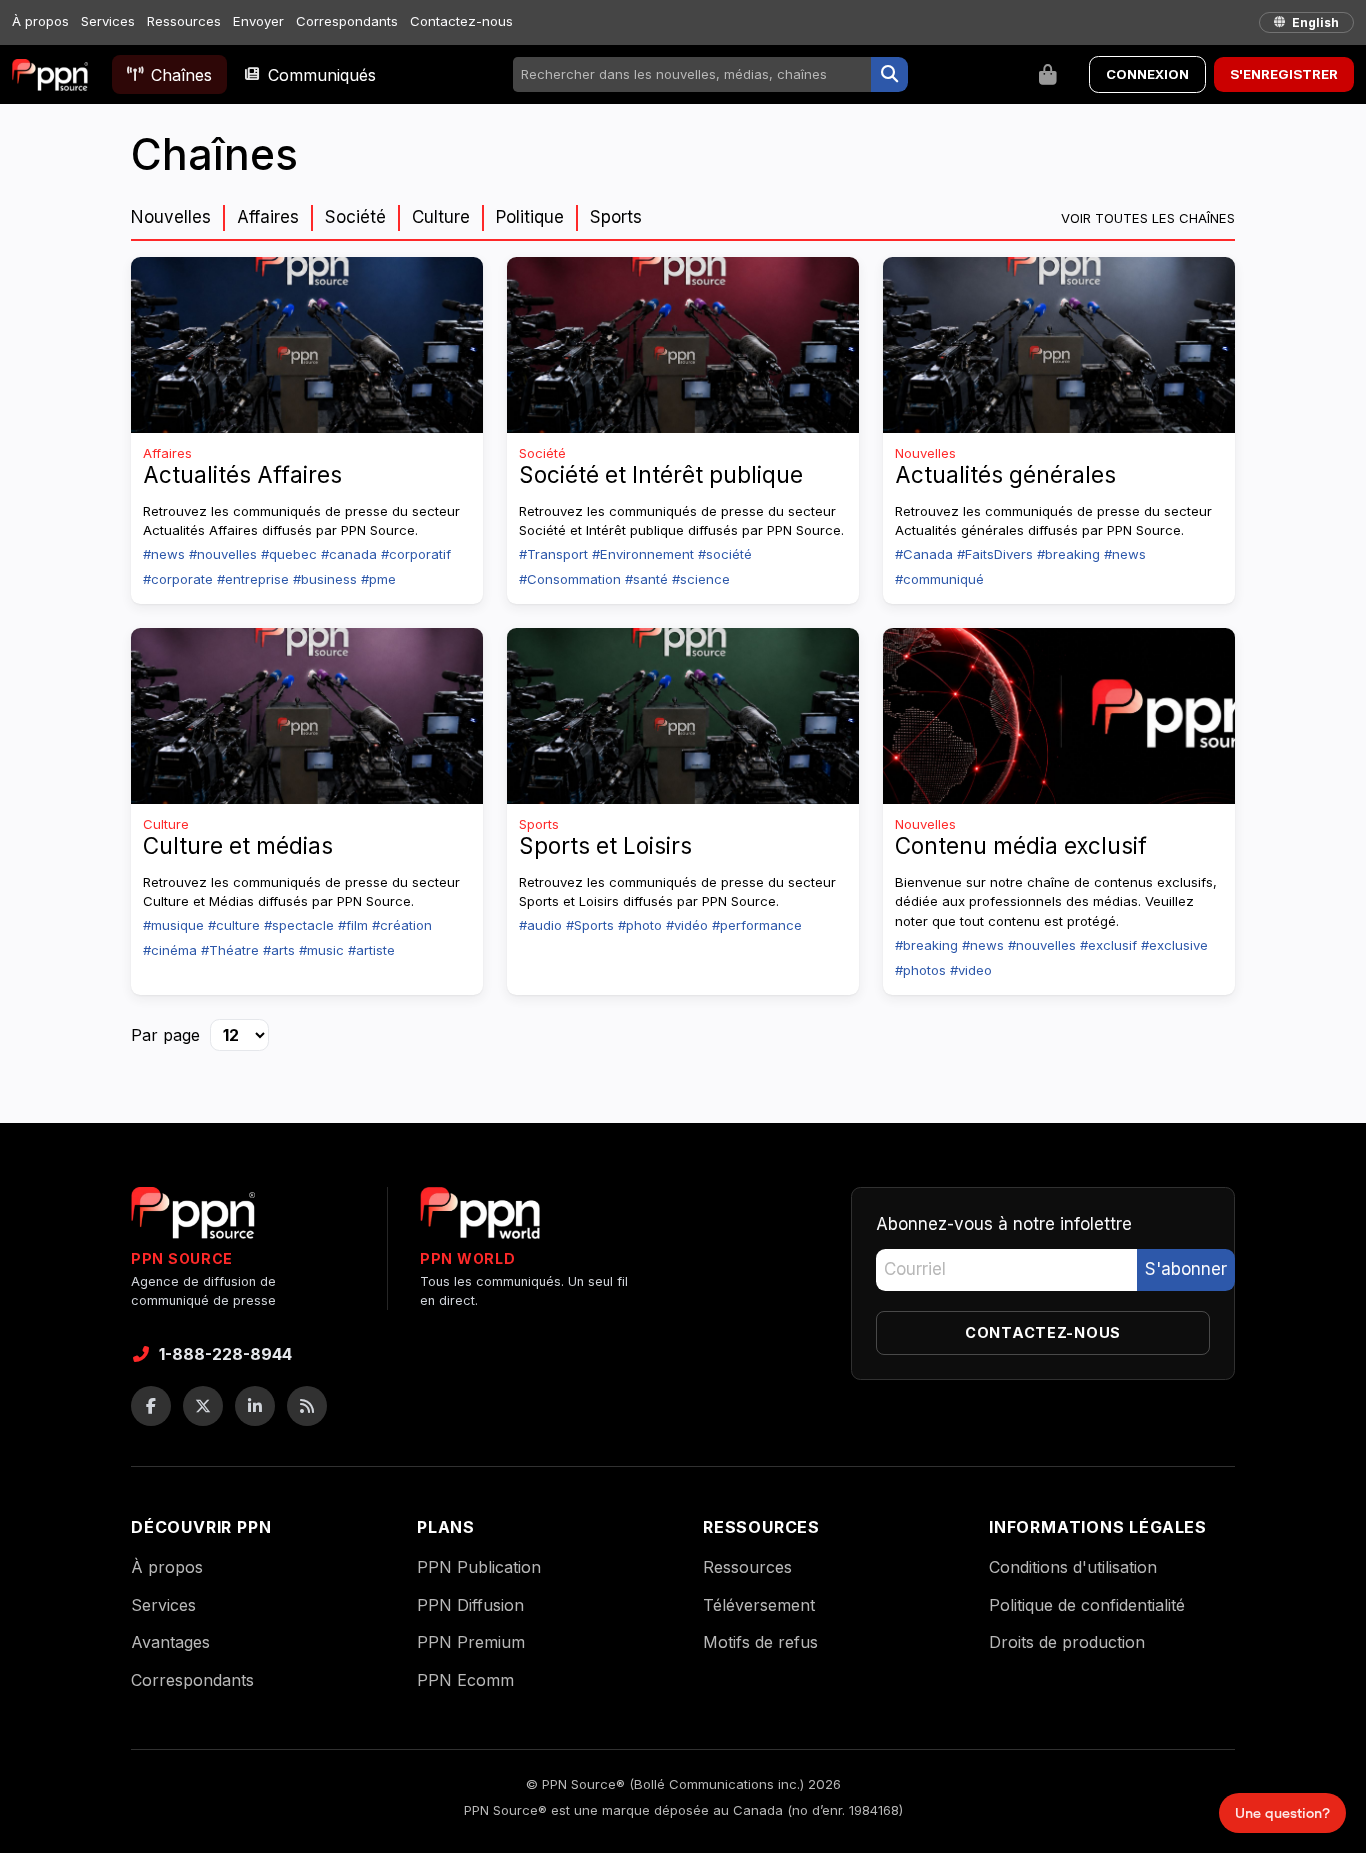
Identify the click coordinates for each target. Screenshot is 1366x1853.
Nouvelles (171, 217)
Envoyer (258, 21)
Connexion (1147, 74)
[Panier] (1048, 75)
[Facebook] (151, 1406)
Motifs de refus (760, 1642)
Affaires (268, 217)
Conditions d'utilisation (1073, 1567)
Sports (616, 217)
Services (108, 21)
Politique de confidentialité (1087, 1605)
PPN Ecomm (465, 1680)
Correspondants (347, 21)
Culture (441, 217)
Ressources (184, 21)
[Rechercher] (889, 75)
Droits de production (1067, 1642)
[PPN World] (480, 1219)
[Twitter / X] (203, 1406)
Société (355, 217)
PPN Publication (479, 1567)
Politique (530, 217)
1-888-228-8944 (225, 1354)
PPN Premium (471, 1642)
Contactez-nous (461, 21)
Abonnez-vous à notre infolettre (1004, 1224)
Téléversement (759, 1605)
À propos (40, 21)
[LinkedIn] (255, 1406)
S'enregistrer (1284, 74)
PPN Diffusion (470, 1605)
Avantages (170, 1642)
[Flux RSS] (307, 1406)
